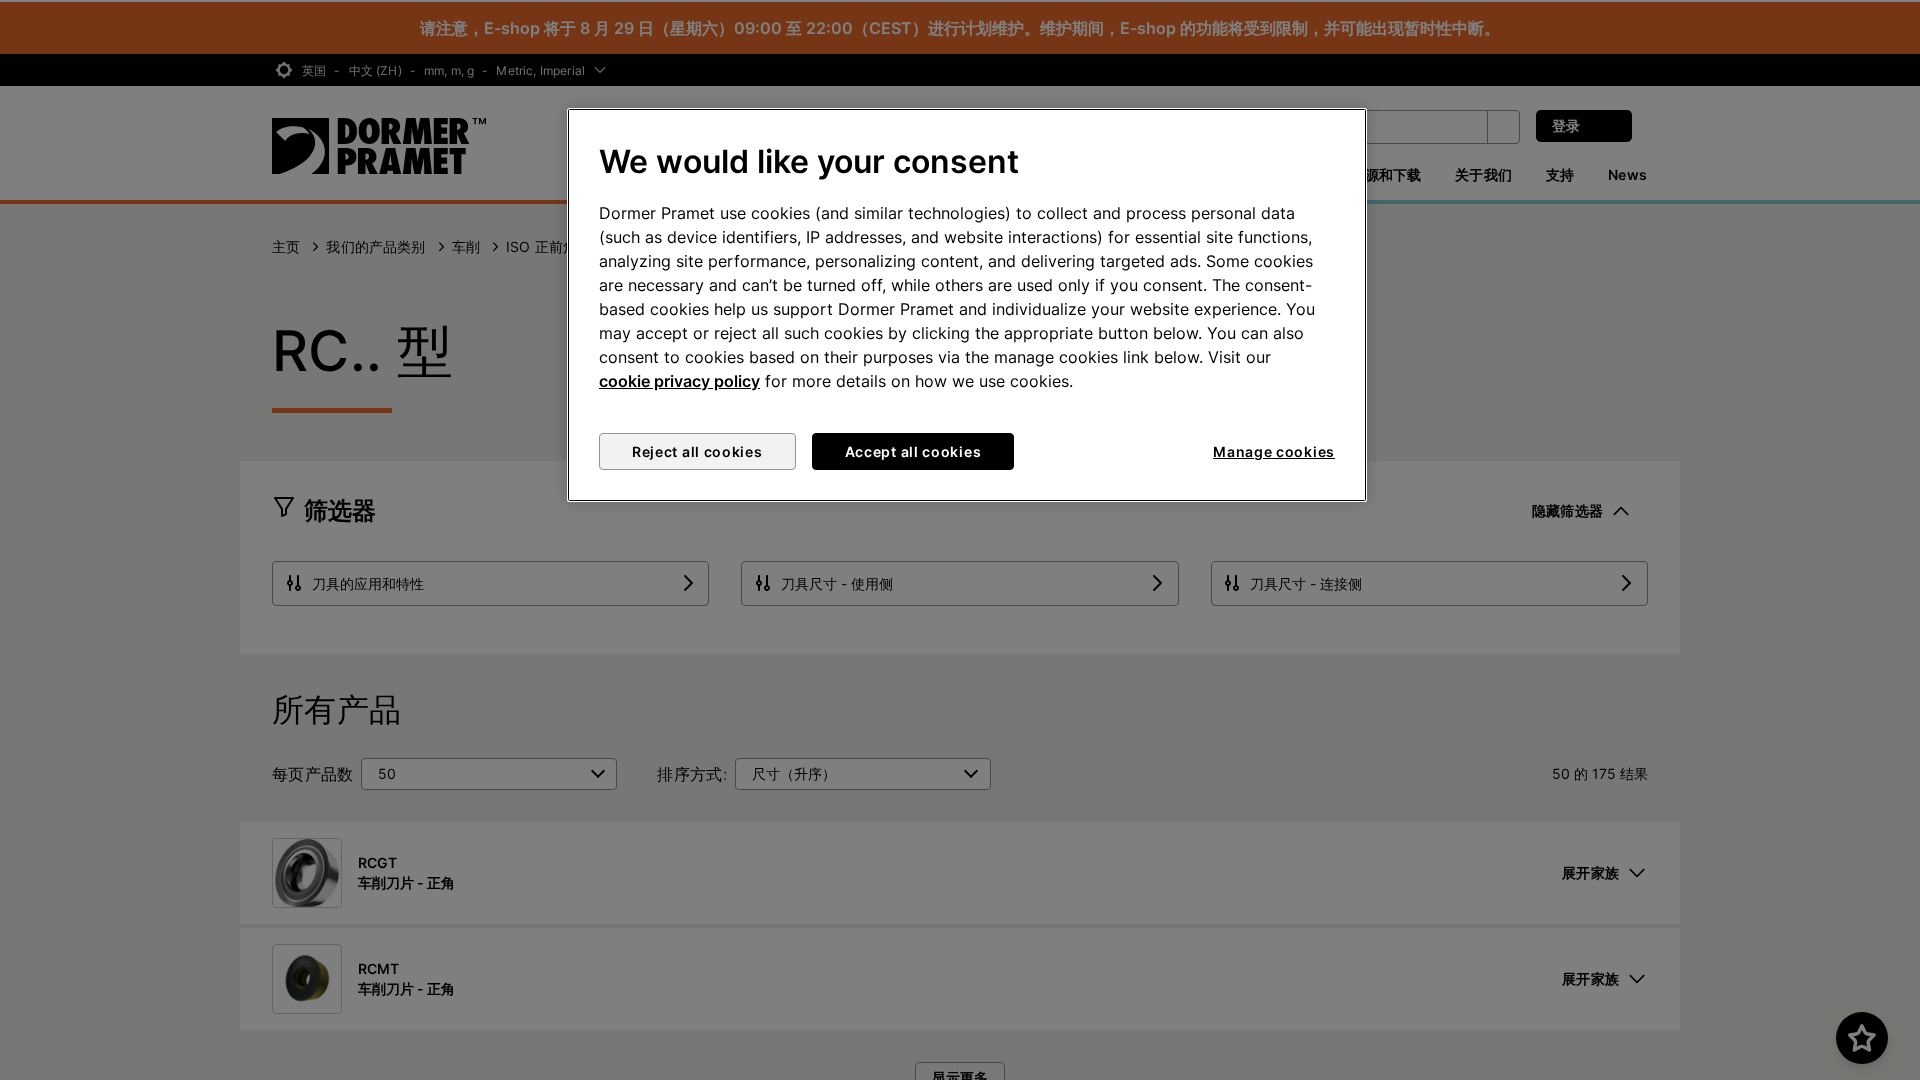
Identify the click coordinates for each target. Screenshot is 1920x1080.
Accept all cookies (913, 451)
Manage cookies (1274, 451)
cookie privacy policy (679, 381)
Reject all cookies (697, 451)
